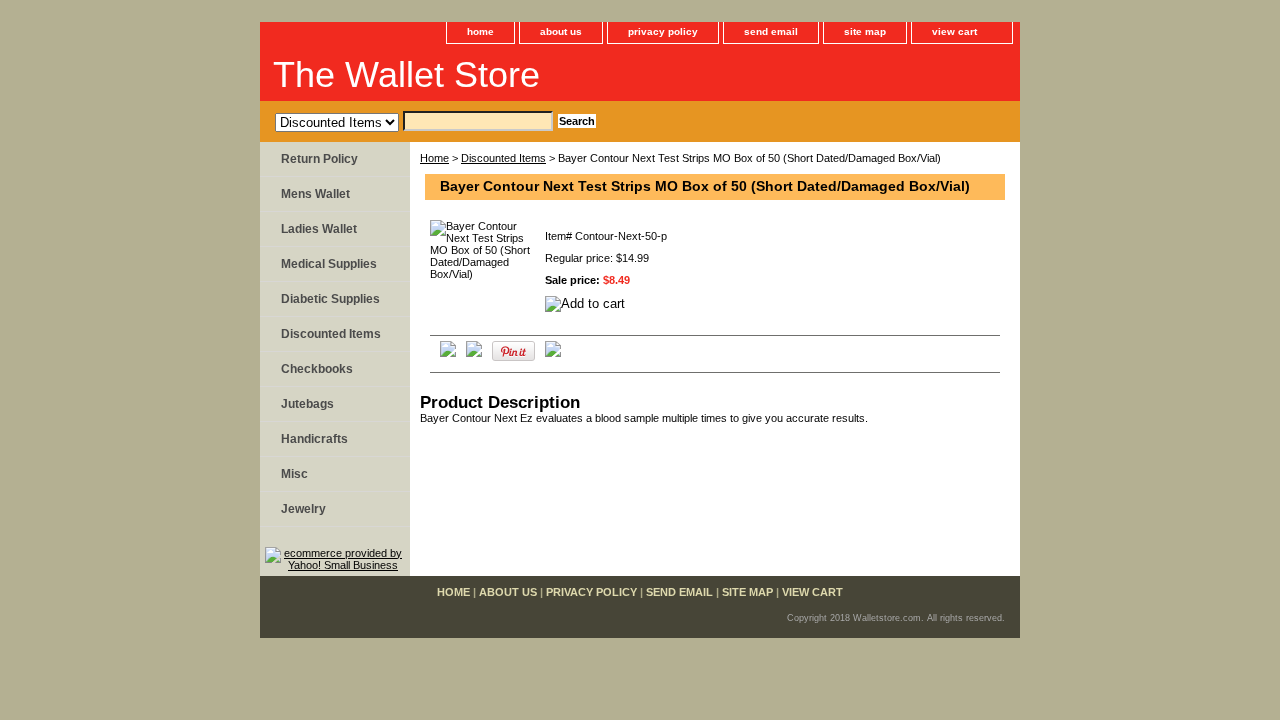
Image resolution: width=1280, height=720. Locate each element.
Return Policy (319, 159)
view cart (954, 31)
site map (865, 31)
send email (771, 31)
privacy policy (663, 31)
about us (561, 31)
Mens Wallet (315, 194)
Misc (294, 474)
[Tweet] (448, 353)
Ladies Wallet (319, 229)
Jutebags (307, 404)
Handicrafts (314, 439)
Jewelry (303, 509)
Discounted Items (503, 158)
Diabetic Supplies (330, 299)
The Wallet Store (406, 74)
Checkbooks (317, 369)
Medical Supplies (329, 264)
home (480, 31)
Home (434, 158)
